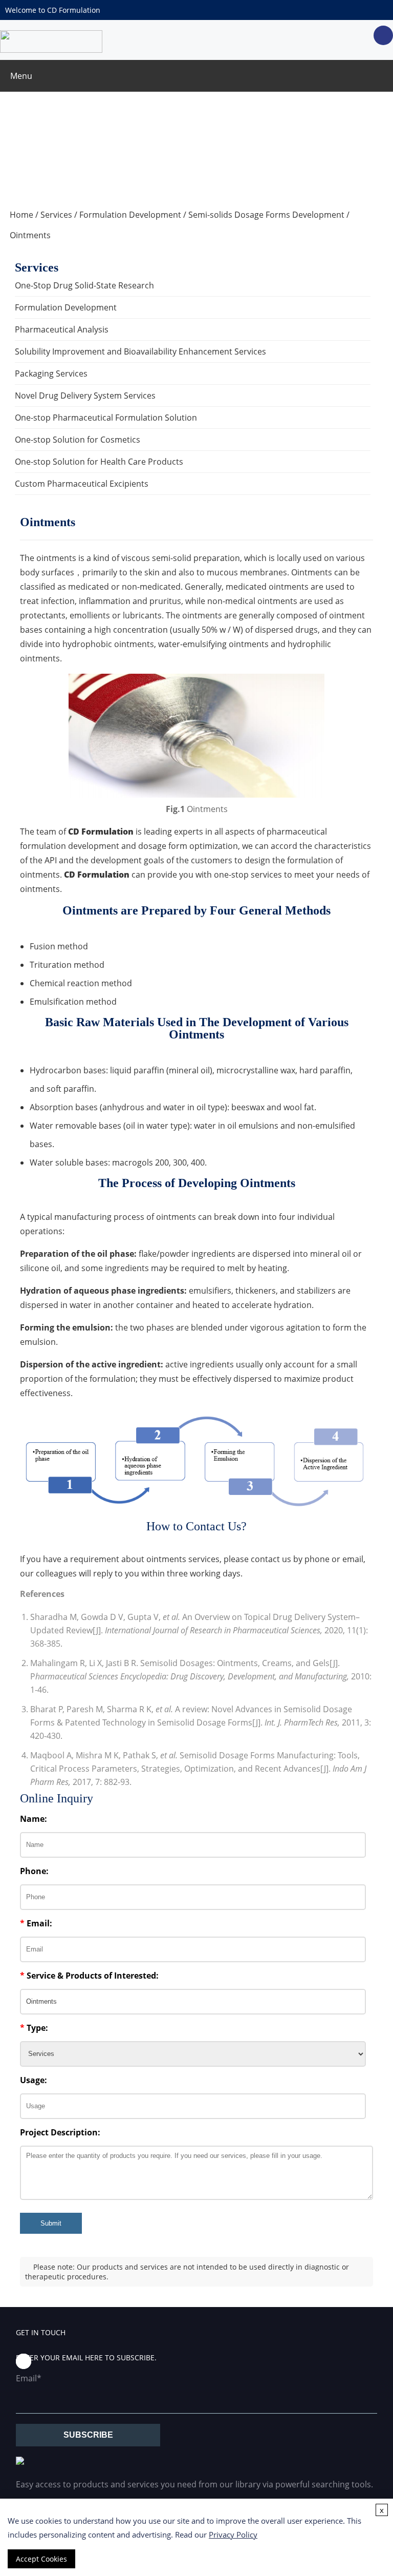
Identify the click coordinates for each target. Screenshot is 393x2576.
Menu (21, 76)
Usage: (34, 2080)
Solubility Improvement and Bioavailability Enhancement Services (140, 351)
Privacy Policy (233, 2535)
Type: (34, 2028)
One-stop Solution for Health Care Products (99, 462)
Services (56, 215)
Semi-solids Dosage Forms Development (266, 215)
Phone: (34, 1871)
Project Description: (60, 2132)
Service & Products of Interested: (89, 1976)
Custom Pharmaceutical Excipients (82, 484)
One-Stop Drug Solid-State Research (84, 285)
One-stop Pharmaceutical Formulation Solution (106, 418)
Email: (36, 1923)
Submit (51, 2223)
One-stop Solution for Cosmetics (78, 440)
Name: (34, 1819)
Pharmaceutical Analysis (62, 329)
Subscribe (88, 2435)
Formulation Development (130, 215)
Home (21, 215)
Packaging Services (51, 373)
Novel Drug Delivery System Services (85, 396)
